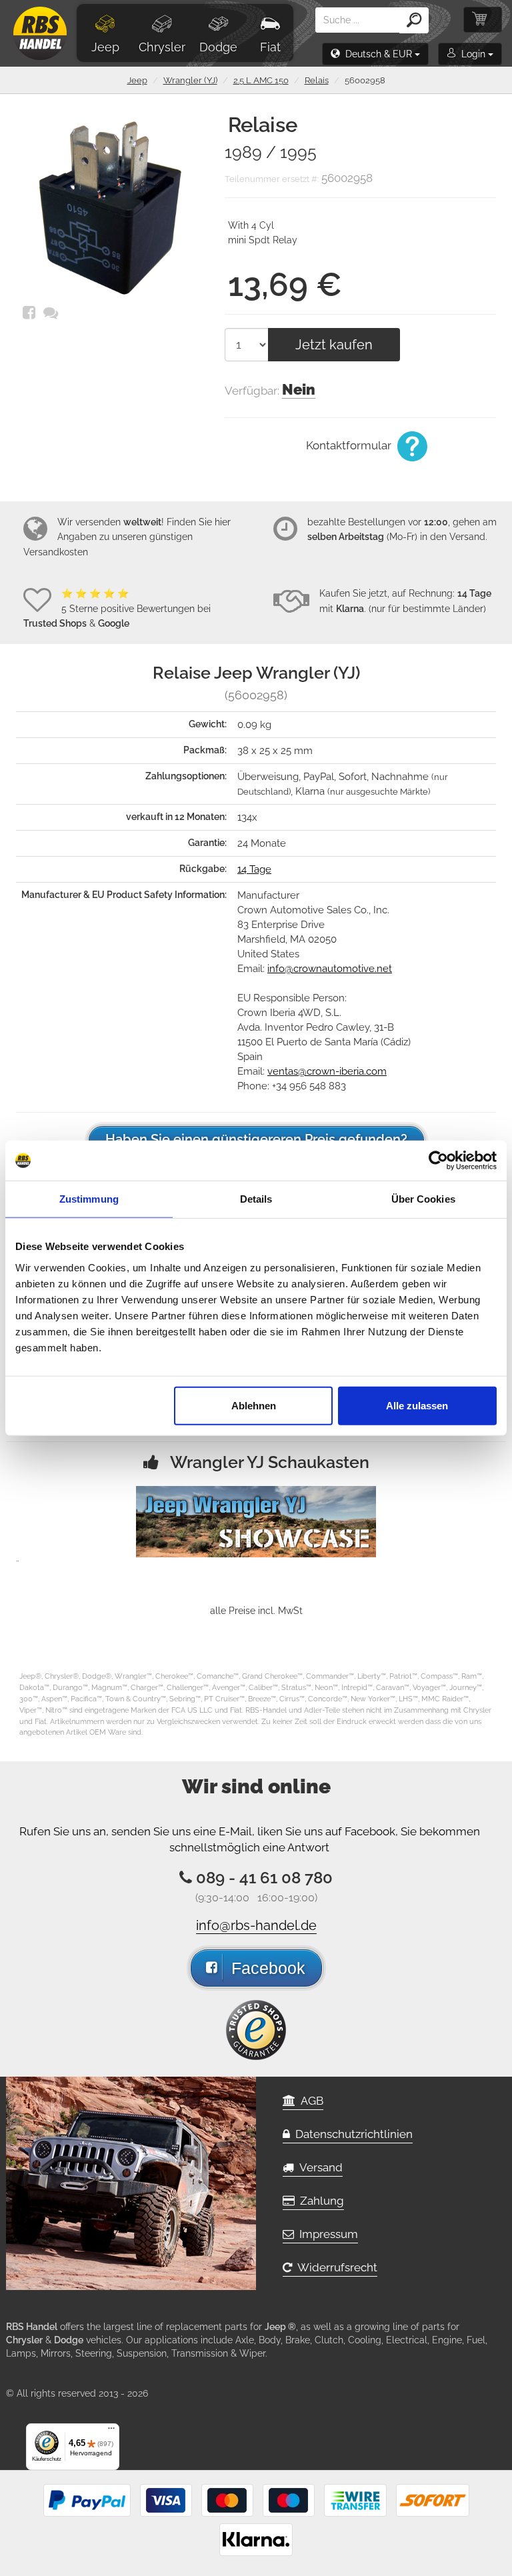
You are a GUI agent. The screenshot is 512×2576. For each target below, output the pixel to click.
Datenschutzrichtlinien (351, 2134)
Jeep (105, 47)
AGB (309, 2101)
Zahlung (319, 2201)
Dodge (218, 47)
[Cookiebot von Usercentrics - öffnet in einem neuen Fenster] (438, 1161)
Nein (299, 389)
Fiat (270, 47)
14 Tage (254, 869)
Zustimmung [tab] (89, 1199)
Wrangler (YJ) (190, 80)
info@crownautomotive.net (330, 969)
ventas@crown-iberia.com (327, 1071)
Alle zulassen (417, 1405)
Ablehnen (254, 1405)
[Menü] (111, 2431)
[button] (375, 54)
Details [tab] (256, 1199)
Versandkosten (56, 552)
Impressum (326, 2234)
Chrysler (162, 47)
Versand (318, 2167)
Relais (317, 80)
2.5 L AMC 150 (261, 80)
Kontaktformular (350, 445)
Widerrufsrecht (335, 2267)
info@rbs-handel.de (256, 1925)
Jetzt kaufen (334, 345)
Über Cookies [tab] (423, 1199)
